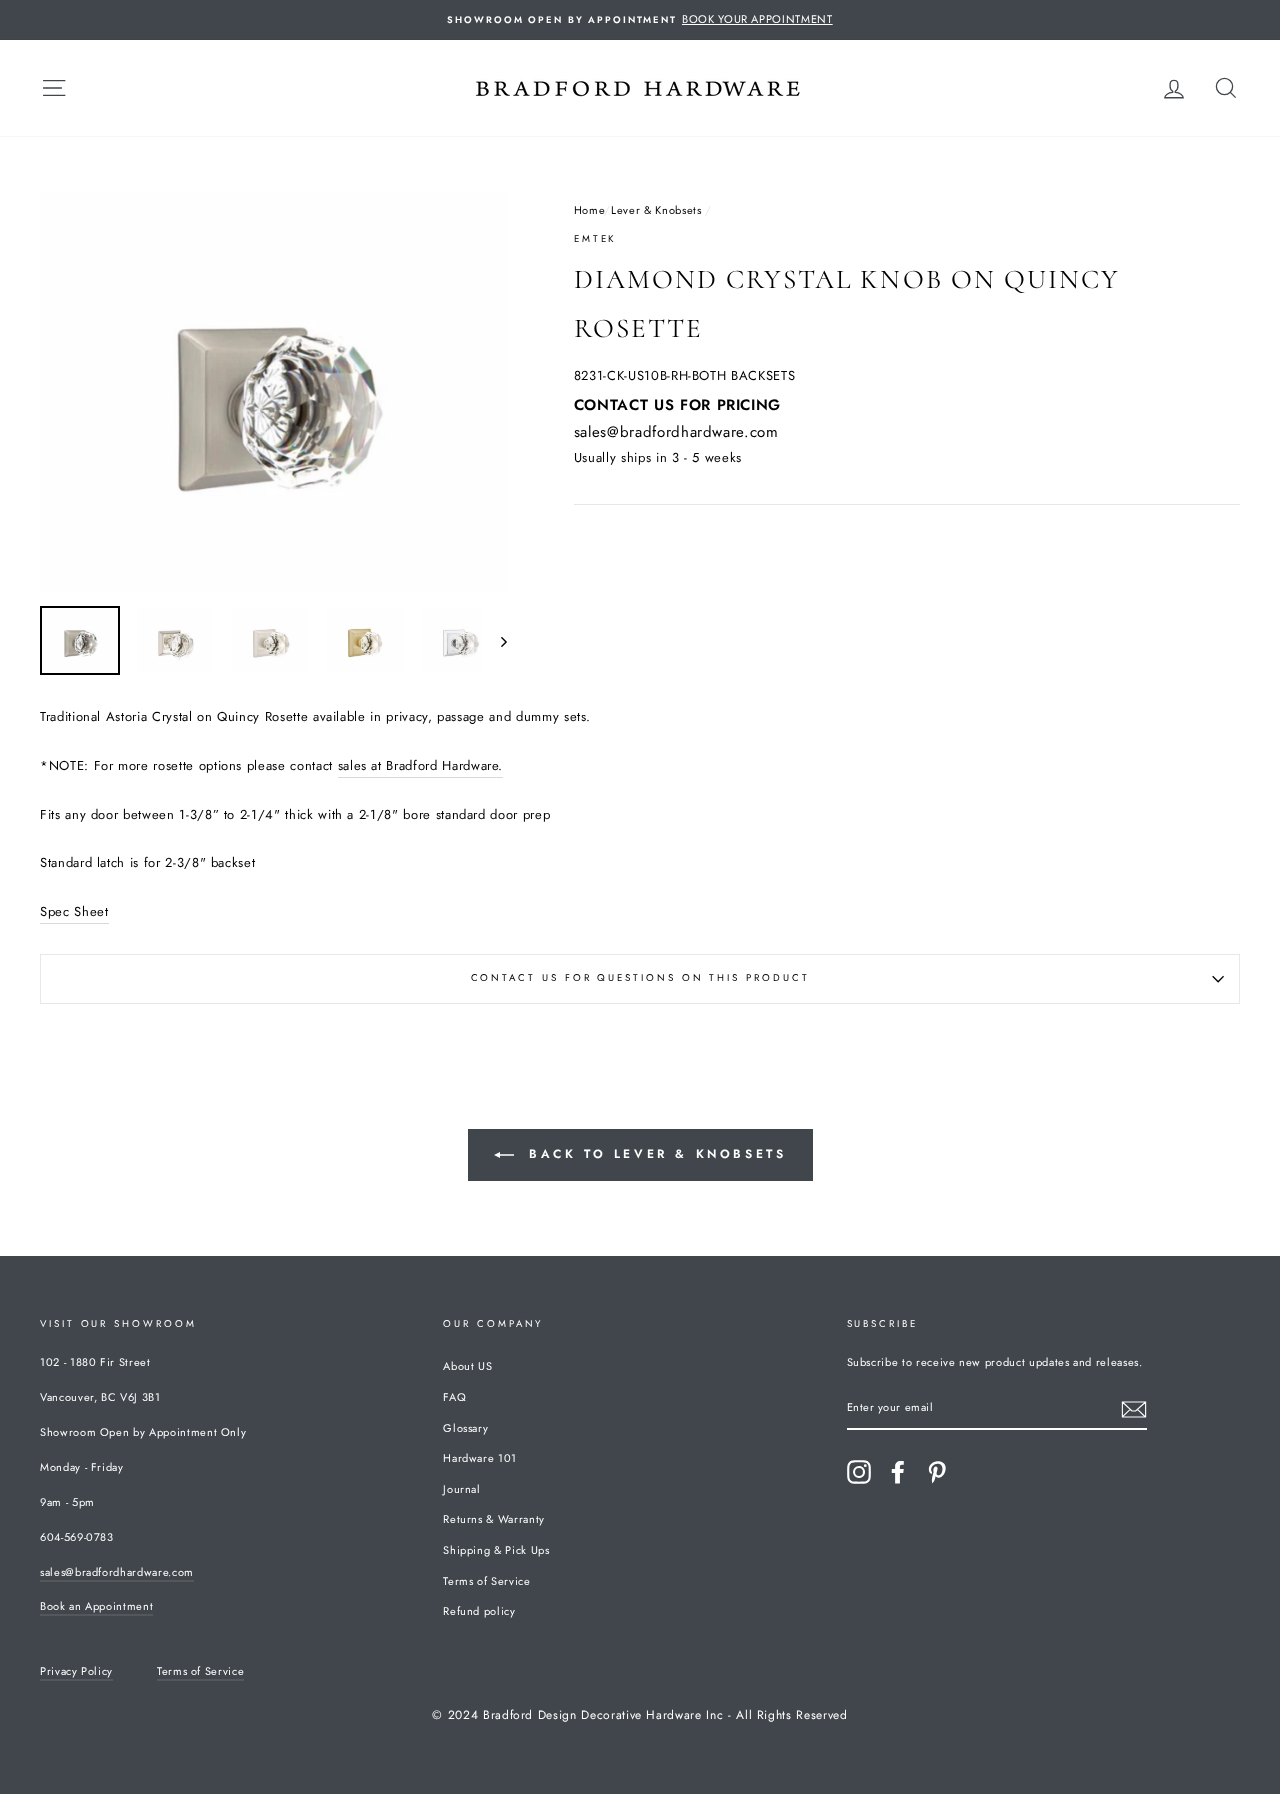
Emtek (596, 239)
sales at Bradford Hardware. (421, 765)
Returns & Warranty (494, 1519)
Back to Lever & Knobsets (654, 1154)
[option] (640, 20)
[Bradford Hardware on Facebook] (898, 1472)
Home (589, 210)
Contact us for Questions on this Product (640, 978)
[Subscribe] (1134, 1409)
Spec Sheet (74, 911)
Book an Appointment (96, 1606)
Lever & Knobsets (656, 210)
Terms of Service (486, 1581)
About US (467, 1366)
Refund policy (479, 1611)
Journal (462, 1489)
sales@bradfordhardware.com (676, 432)
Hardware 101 (480, 1458)
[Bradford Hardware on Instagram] (859, 1472)
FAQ (454, 1397)
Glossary (465, 1428)
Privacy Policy (76, 1671)
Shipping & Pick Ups (496, 1550)
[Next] (494, 640)
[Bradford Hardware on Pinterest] (937, 1472)
